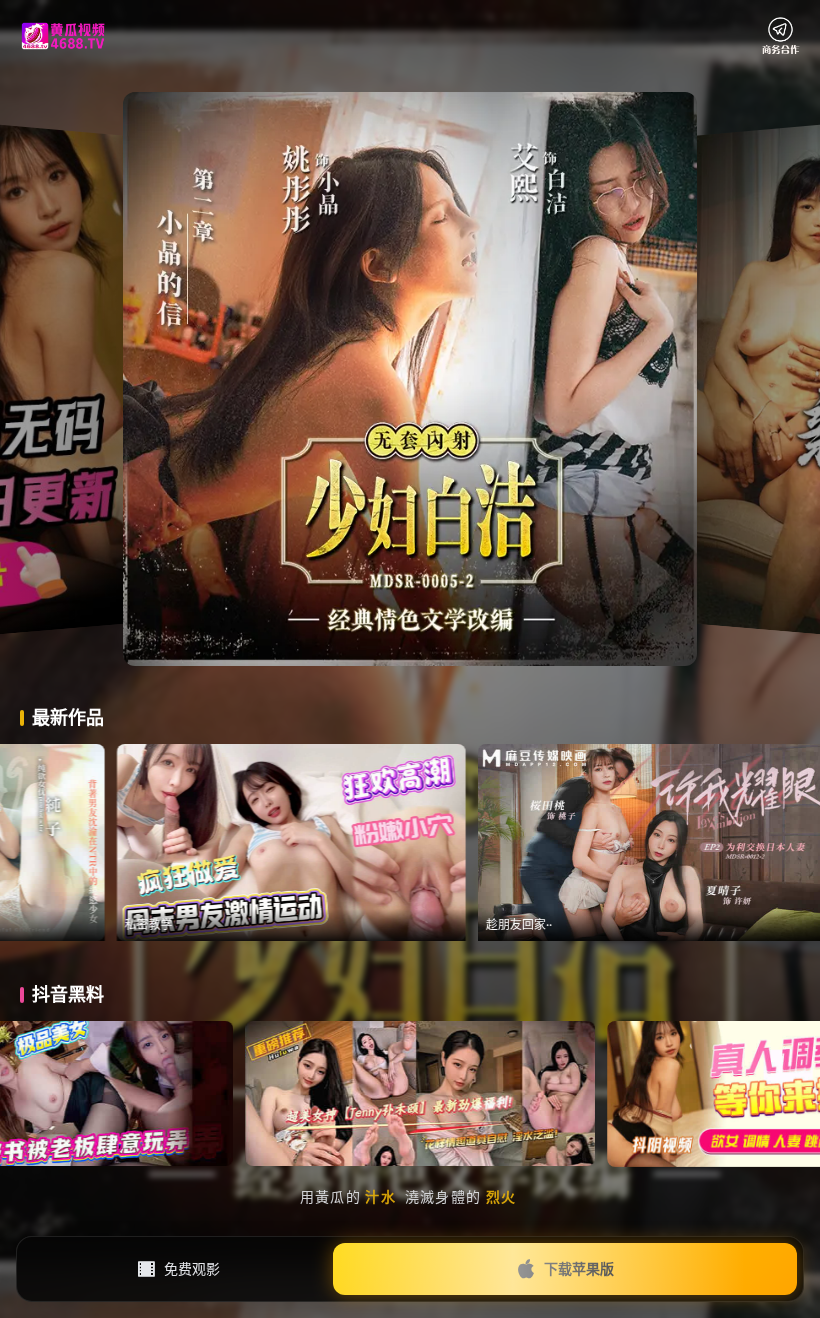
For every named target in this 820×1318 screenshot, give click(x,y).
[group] (529, 842)
